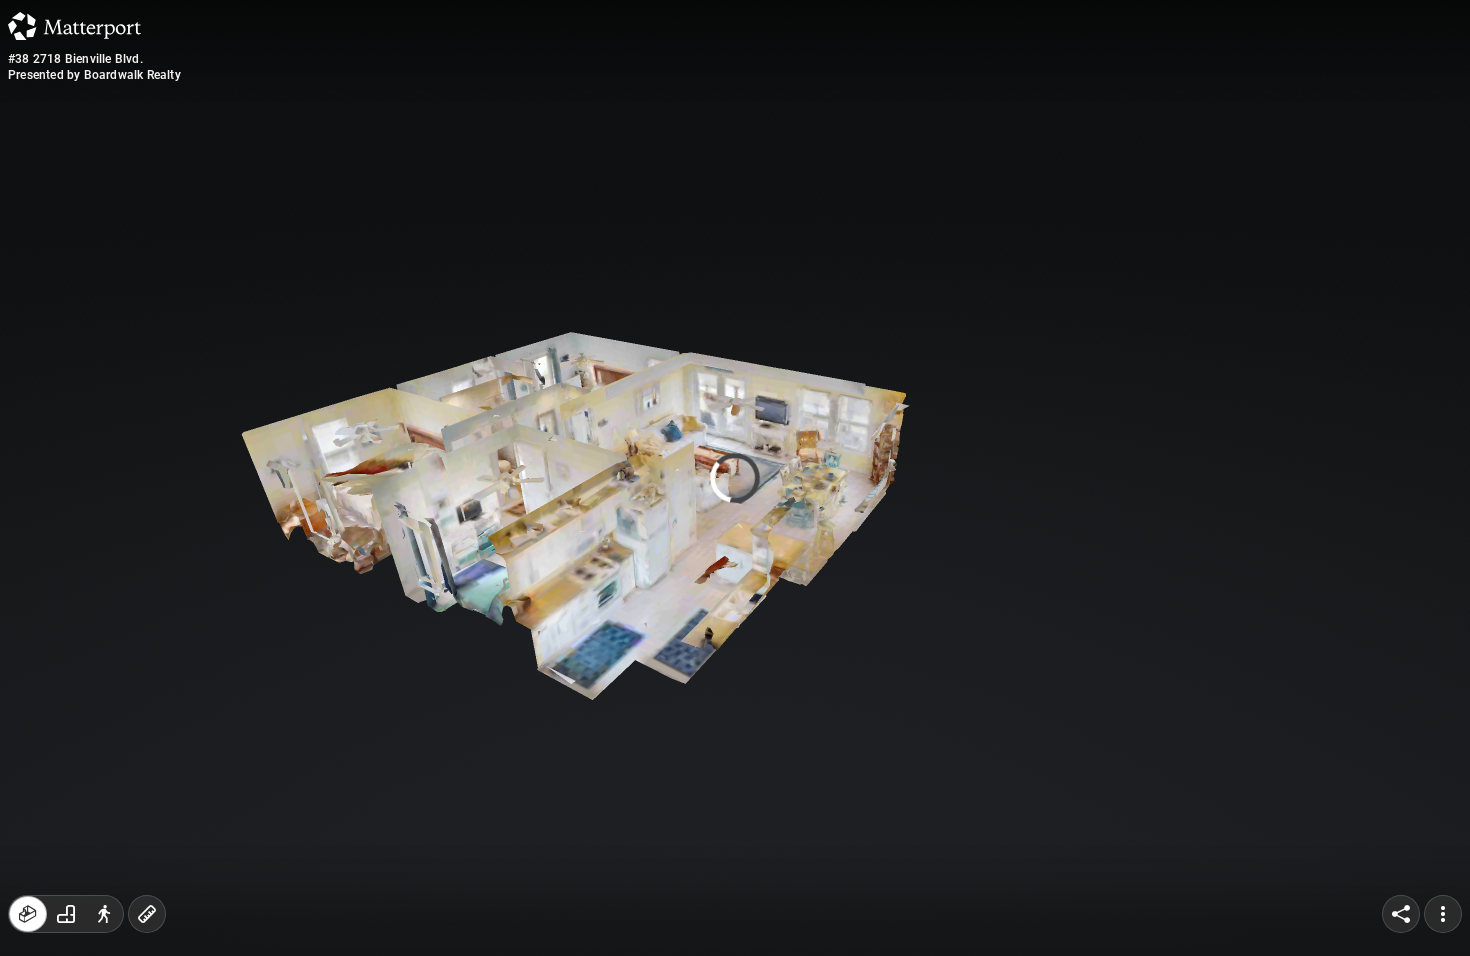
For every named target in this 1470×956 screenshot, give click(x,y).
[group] (66, 914)
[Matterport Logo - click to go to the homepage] (74, 26)
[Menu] (1443, 914)
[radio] (28, 914)
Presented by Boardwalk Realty (94, 75)
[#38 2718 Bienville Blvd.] (735, 478)
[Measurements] (147, 914)
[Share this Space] (1401, 914)
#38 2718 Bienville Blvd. (75, 59)
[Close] (979, 173)
